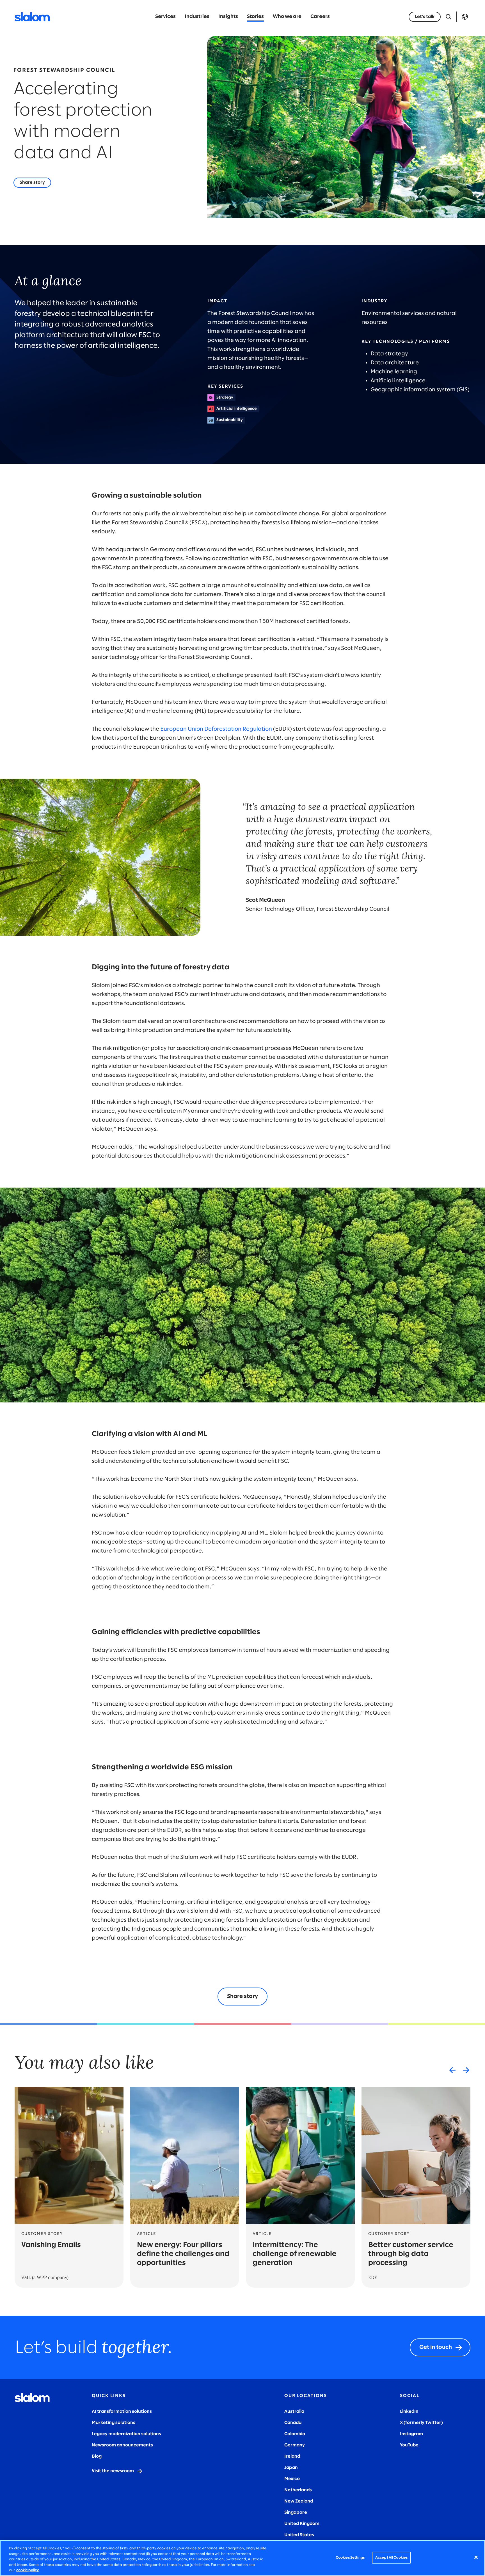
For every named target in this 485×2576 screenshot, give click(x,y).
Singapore (296, 2512)
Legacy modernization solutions (126, 2434)
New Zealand (299, 2501)
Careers (320, 17)
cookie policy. (28, 2570)
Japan (291, 2468)
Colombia (295, 2434)
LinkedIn (409, 2411)
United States (299, 2535)
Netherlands (298, 2490)
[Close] (476, 2557)
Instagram (411, 2434)
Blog (97, 2456)
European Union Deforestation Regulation (216, 729)
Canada (293, 2423)
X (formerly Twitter (421, 2423)
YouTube (409, 2445)
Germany (295, 2445)
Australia (294, 2411)
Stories (255, 17)
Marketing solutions (114, 2423)
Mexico (292, 2479)
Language (465, 17)
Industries (197, 17)
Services (165, 17)
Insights (228, 17)
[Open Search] (449, 17)
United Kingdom (302, 2524)
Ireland (292, 2456)
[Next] (466, 2070)
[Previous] (452, 2070)
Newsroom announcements (122, 2445)
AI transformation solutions (122, 2411)
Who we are (287, 17)
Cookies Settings (350, 2558)
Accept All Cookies (391, 2558)
